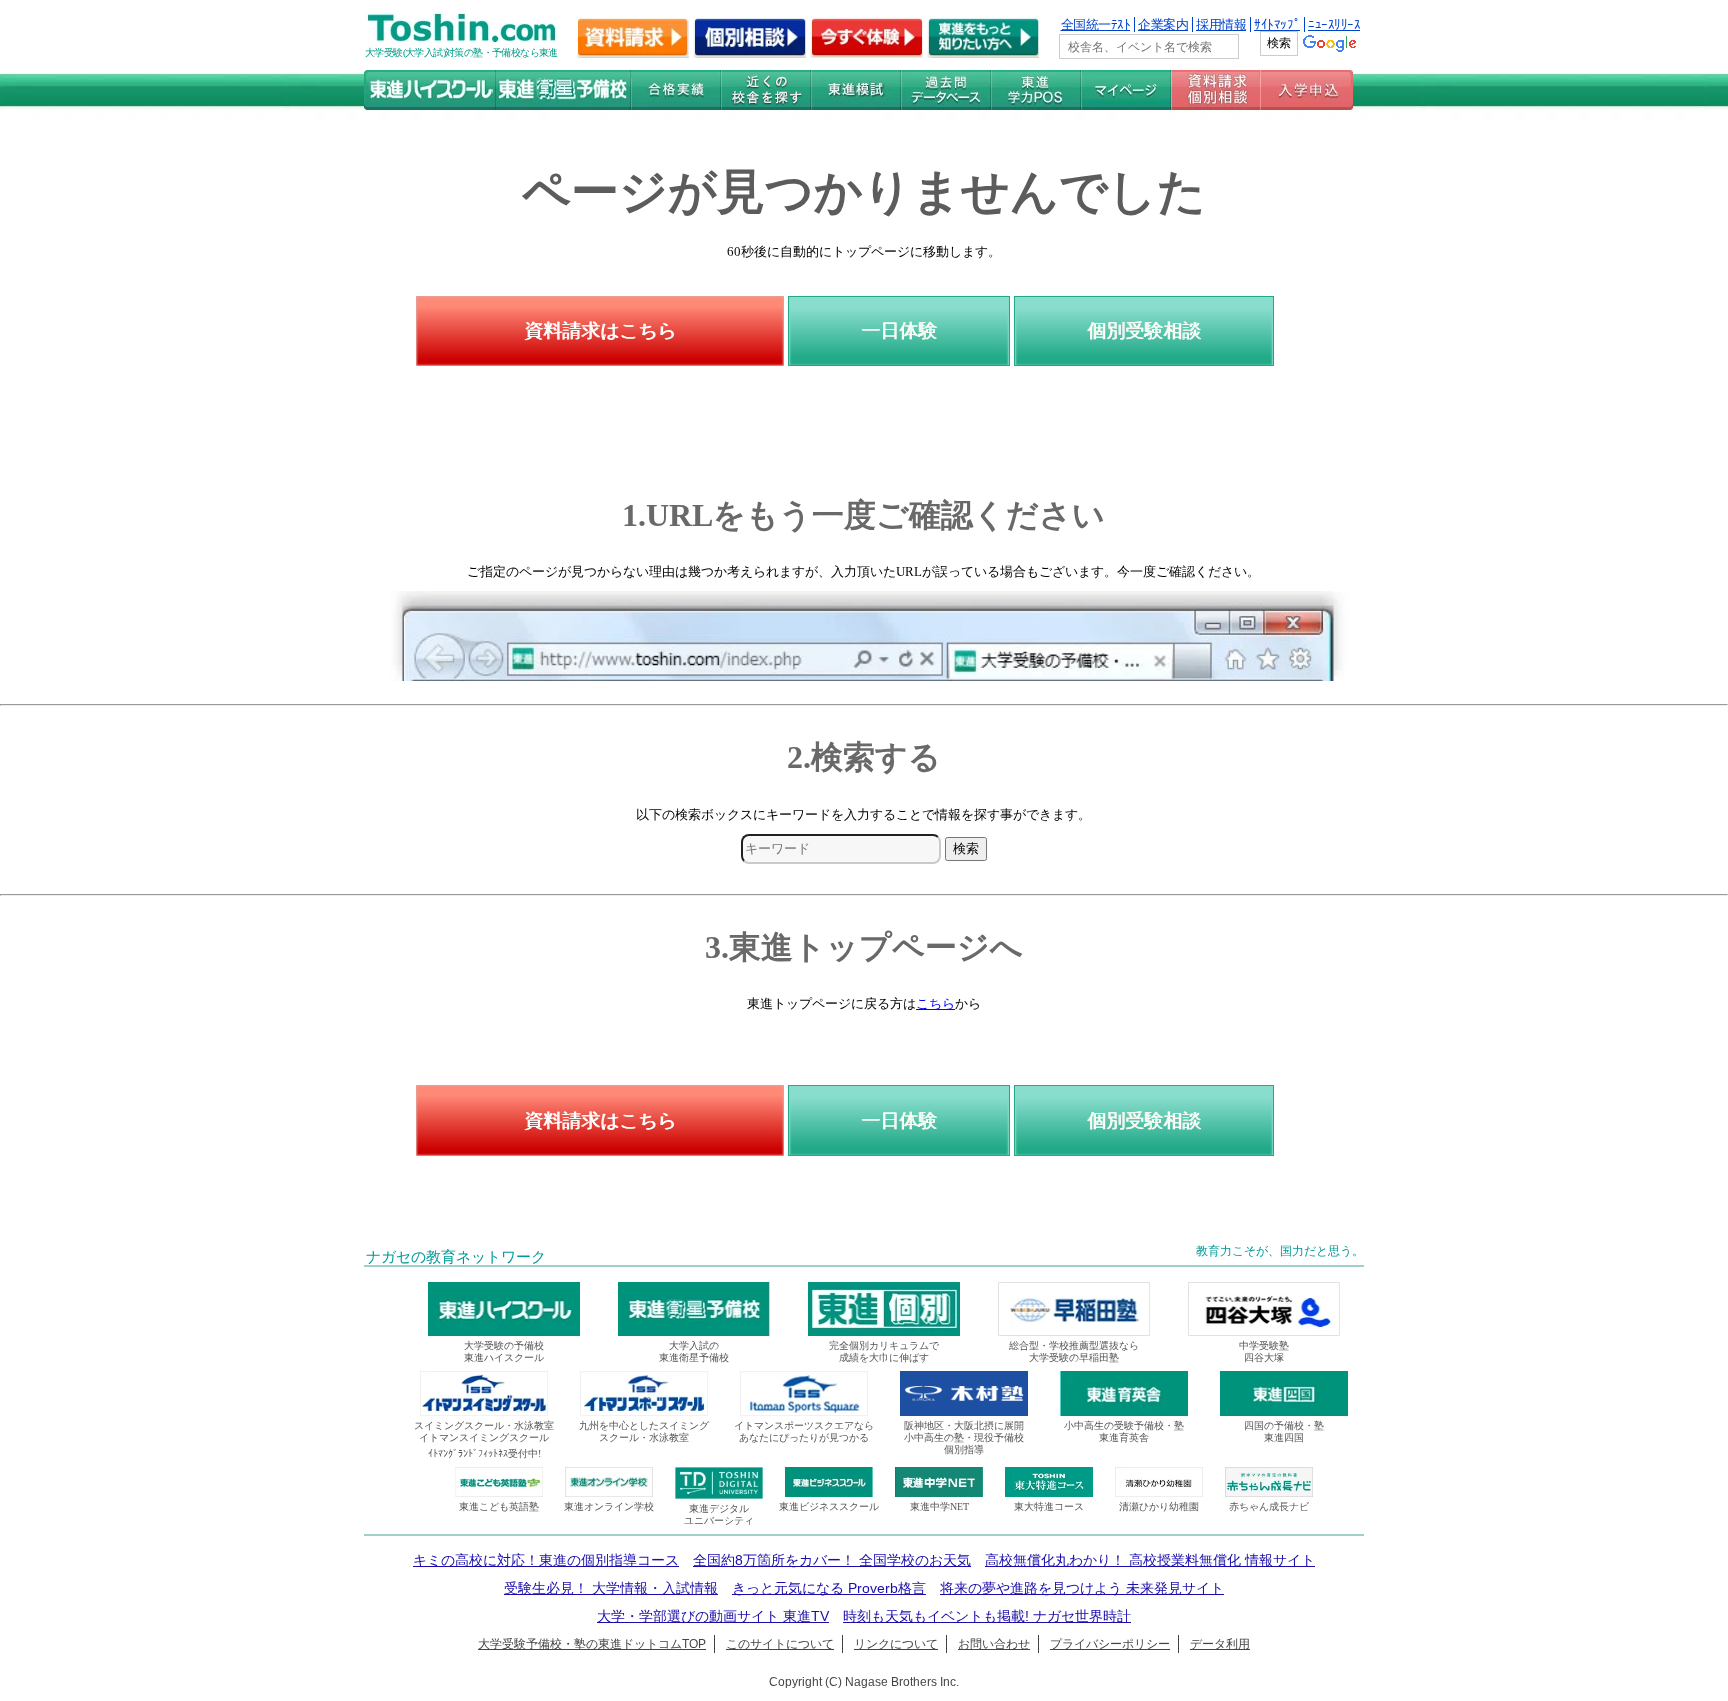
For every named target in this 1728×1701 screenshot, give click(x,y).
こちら (935, 1004)
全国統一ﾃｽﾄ (1096, 24)
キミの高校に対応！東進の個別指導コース (546, 1560)
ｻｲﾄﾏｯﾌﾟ (1277, 24)
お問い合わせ (994, 1644)
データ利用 (1220, 1644)
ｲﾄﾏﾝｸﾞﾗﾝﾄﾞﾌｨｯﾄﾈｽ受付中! (484, 1453)
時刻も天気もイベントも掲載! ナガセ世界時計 (987, 1616)
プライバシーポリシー (1110, 1644)
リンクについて (896, 1644)
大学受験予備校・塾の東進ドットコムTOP (592, 1644)
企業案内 (1163, 24)
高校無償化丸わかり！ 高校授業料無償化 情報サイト (1150, 1560)
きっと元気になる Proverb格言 (829, 1588)
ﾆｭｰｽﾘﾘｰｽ (1334, 24)
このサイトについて (780, 1644)
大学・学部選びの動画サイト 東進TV (713, 1616)
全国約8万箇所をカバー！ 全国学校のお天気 (832, 1560)
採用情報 (1221, 24)
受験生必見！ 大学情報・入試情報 (611, 1588)
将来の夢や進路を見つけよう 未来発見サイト (1082, 1588)
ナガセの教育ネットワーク (456, 1257)
